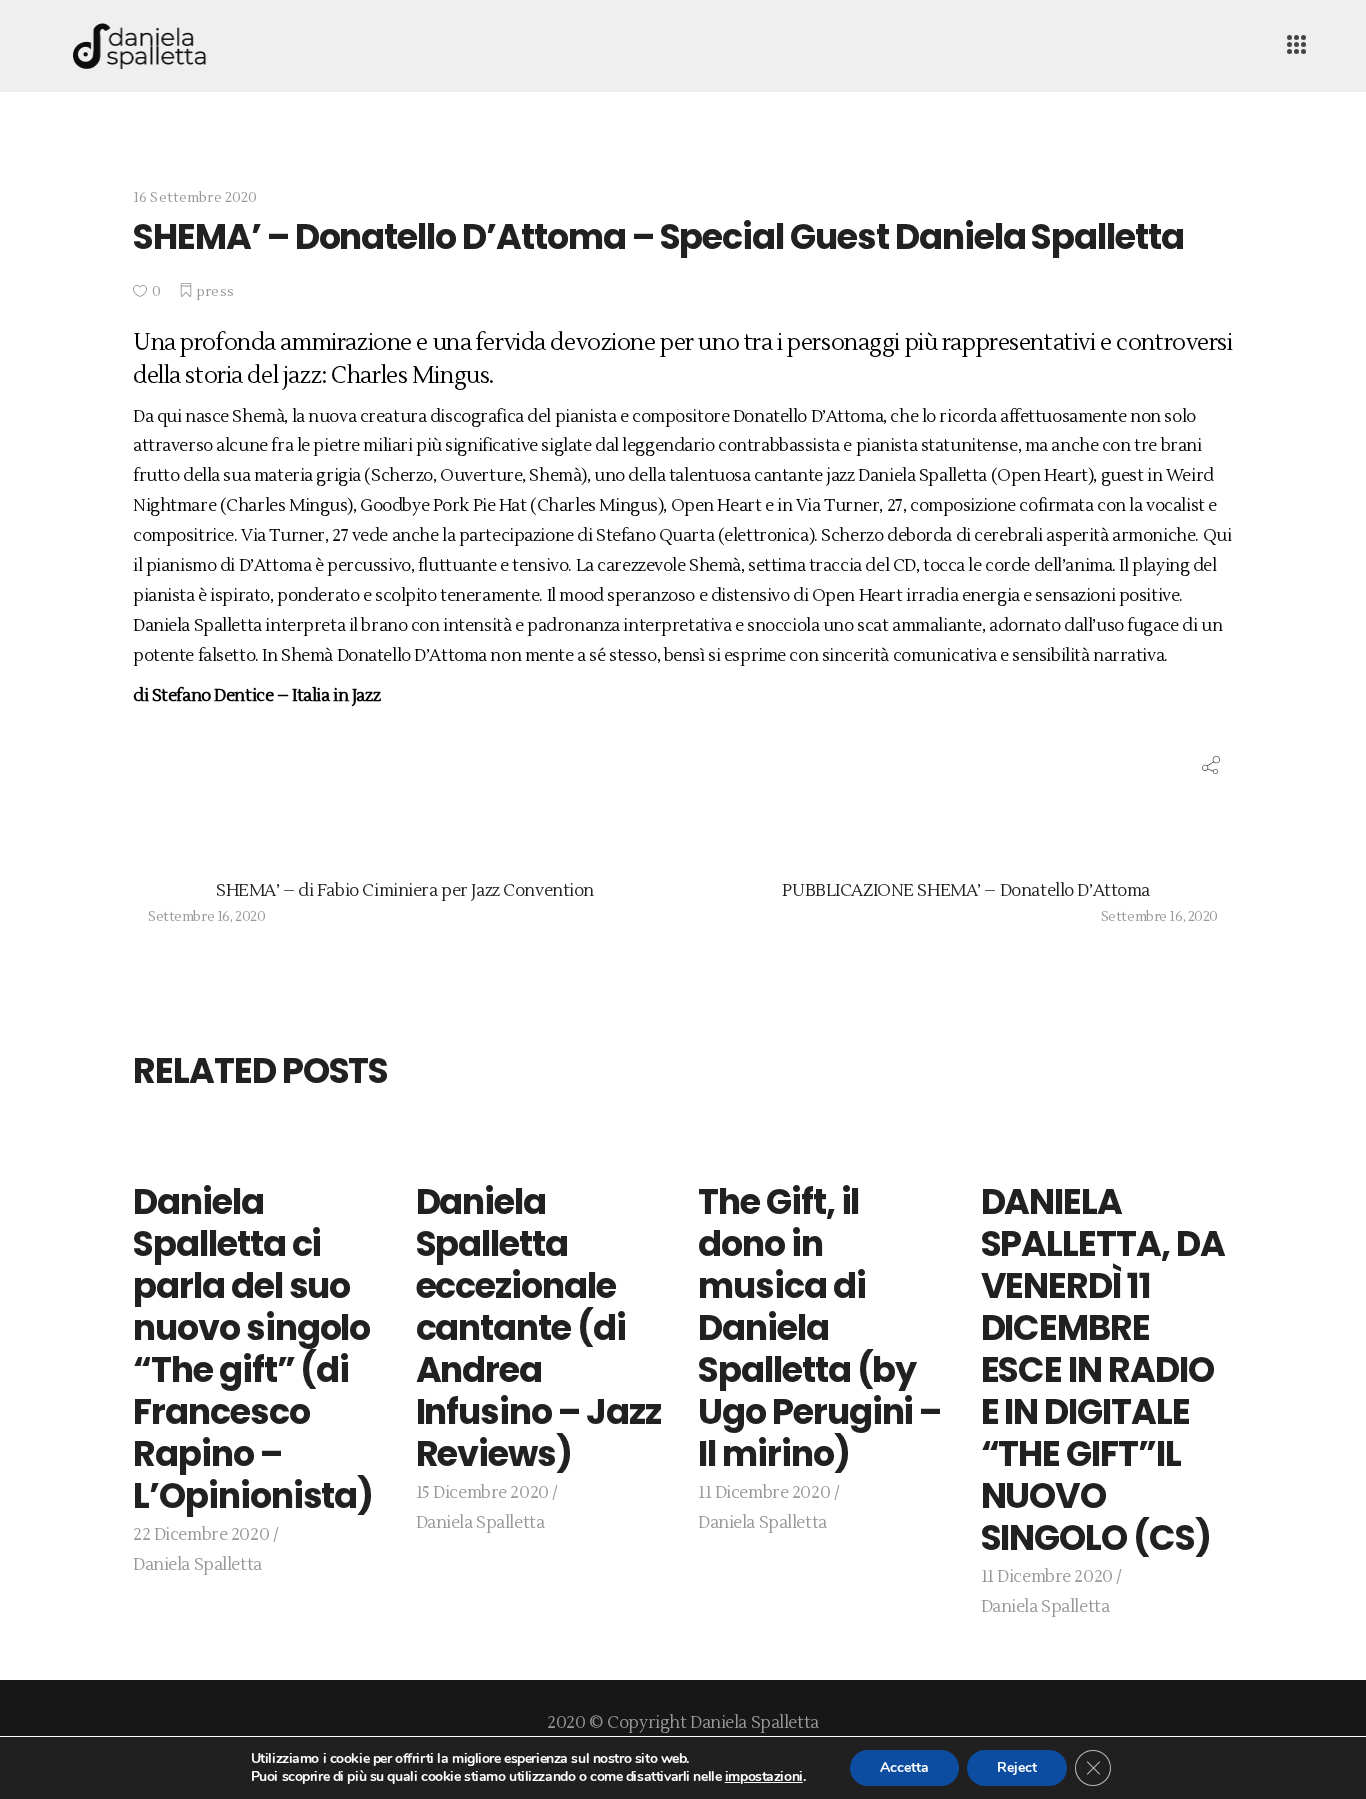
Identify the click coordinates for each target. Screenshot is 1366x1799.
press (215, 292)
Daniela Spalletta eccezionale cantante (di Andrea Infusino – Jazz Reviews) (538, 1327)
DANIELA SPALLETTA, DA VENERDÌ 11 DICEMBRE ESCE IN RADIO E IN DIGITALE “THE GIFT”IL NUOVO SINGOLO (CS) (1103, 1369)
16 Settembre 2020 (195, 198)
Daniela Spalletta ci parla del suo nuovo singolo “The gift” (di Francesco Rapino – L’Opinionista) (253, 1348)
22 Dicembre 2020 (201, 1535)
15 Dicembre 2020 (482, 1493)
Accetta (904, 1767)
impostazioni (764, 1777)
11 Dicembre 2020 (764, 1493)
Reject (1017, 1767)
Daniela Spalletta (197, 1565)
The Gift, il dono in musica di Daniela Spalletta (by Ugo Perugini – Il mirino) (819, 1327)
